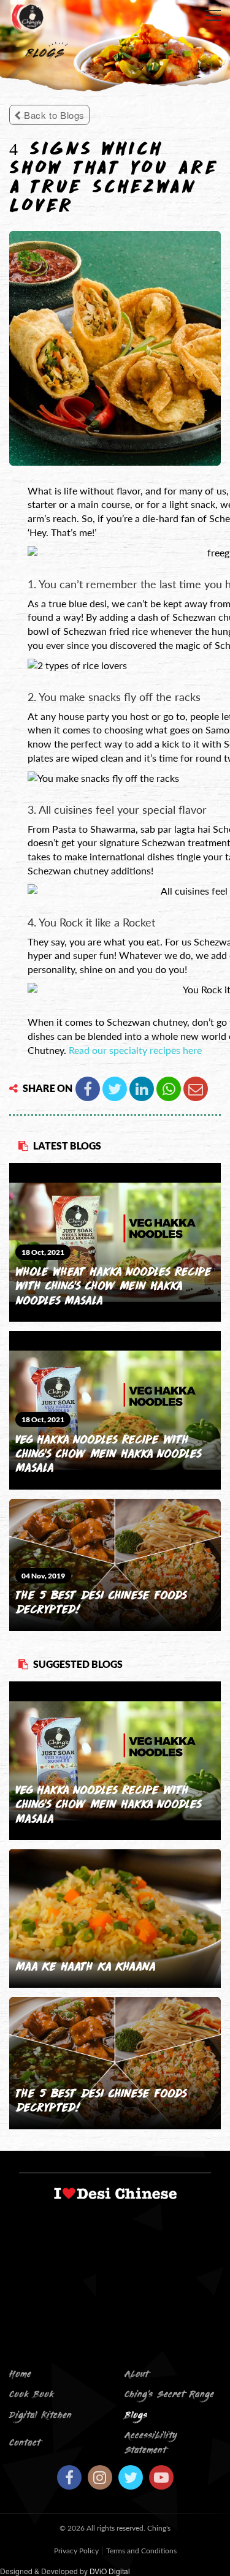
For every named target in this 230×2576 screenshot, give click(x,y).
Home (20, 2375)
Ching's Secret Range (169, 2395)
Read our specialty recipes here (135, 1050)
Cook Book (32, 2395)
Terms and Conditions (141, 2551)
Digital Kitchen (40, 2416)
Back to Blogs (53, 115)
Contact (25, 2443)
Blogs (136, 2416)
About (136, 2375)
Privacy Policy (76, 2551)
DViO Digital (110, 2571)
